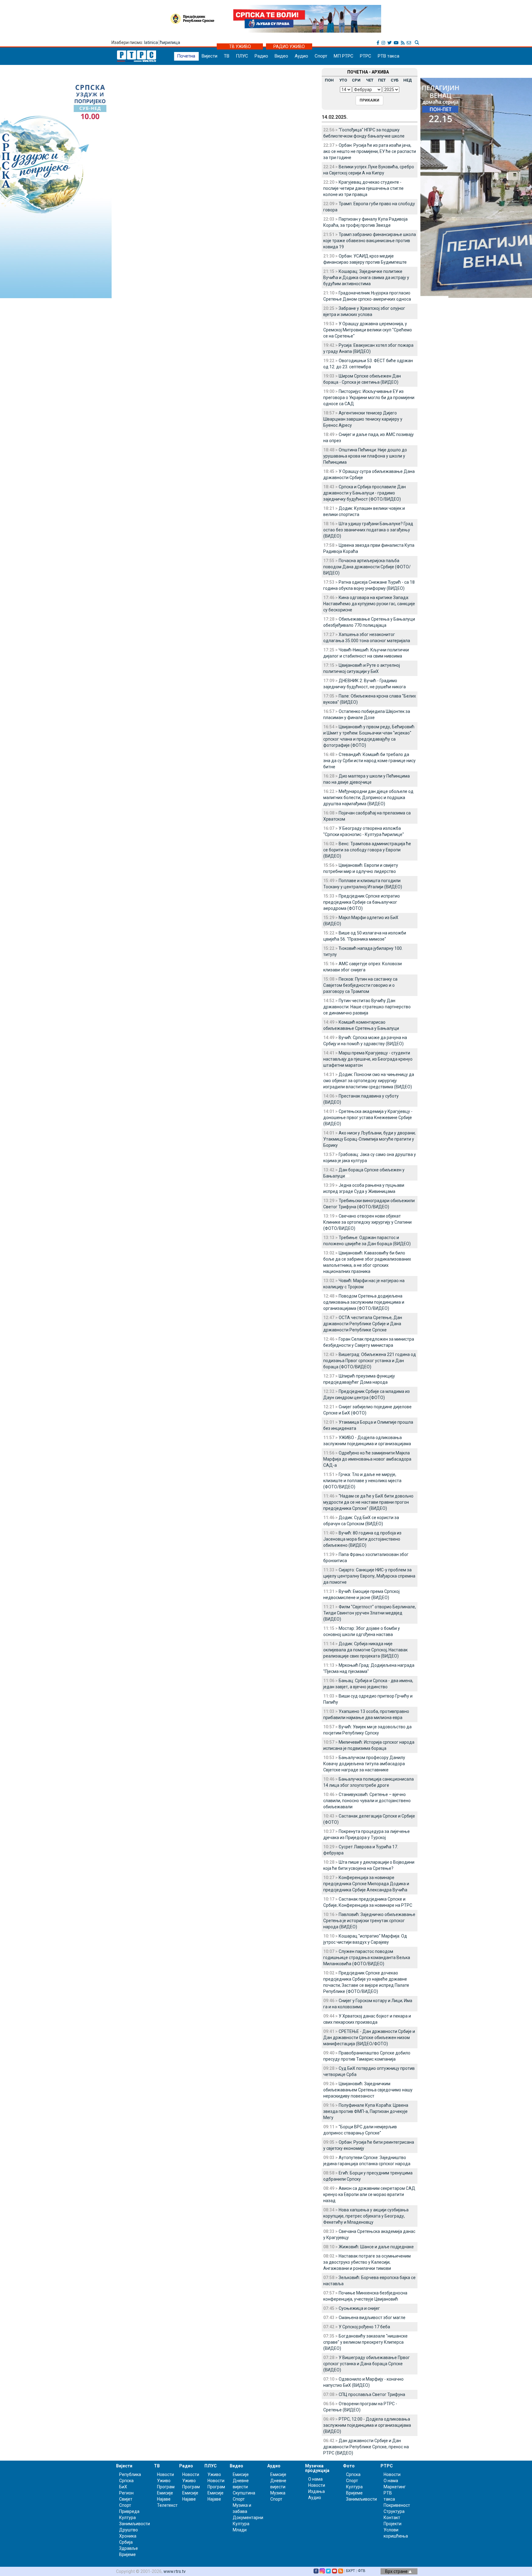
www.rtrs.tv (175, 2571)
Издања (316, 2491)
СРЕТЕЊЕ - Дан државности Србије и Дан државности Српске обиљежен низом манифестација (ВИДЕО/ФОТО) (369, 2038)
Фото (349, 2466)
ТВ (227, 56)
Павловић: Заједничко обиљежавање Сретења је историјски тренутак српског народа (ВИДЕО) (369, 1921)
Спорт (321, 56)
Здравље (129, 2548)
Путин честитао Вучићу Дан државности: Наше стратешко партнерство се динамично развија (367, 1007)
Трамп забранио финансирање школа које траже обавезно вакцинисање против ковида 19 (370, 241)
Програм (166, 2487)
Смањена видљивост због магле (372, 2318)
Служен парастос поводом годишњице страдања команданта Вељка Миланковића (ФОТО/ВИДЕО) (367, 1958)
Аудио (301, 56)
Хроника (128, 2536)
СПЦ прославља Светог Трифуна (372, 2394)
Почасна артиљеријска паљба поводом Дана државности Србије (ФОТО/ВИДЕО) (367, 567)
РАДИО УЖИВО (289, 46)
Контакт (392, 2518)
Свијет (126, 2499)
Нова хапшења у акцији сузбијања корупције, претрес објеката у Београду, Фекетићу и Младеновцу (366, 2216)
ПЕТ (382, 80)
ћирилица (170, 42)
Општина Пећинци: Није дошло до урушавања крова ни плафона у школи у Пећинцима (365, 456)
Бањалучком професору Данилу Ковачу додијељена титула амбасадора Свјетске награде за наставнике (364, 1764)
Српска (353, 2474)
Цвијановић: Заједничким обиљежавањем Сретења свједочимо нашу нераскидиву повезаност (368, 2090)
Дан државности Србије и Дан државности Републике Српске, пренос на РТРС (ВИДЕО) (366, 2447)
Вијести (210, 56)
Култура (127, 2518)
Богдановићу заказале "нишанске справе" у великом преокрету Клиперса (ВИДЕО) (365, 2342)
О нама (315, 2479)
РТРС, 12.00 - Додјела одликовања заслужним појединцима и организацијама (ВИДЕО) (367, 2425)
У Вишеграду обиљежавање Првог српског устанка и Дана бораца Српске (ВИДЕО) (367, 2364)
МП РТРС (344, 56)
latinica (151, 42)
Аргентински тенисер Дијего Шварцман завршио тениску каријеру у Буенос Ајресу (363, 419)
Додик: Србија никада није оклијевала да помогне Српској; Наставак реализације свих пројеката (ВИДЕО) (365, 1650)
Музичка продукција (317, 2468)
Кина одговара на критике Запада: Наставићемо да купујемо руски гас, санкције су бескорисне (369, 604)
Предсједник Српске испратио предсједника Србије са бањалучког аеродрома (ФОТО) (362, 902)
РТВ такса (389, 56)
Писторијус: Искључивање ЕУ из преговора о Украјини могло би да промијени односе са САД (369, 398)
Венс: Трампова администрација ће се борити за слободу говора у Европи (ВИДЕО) (367, 850)
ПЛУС (242, 56)
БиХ (123, 2487)
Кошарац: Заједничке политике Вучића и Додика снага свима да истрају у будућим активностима (366, 278)
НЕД (408, 80)
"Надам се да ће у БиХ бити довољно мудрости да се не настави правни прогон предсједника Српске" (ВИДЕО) (368, 1502)
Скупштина (244, 2493)
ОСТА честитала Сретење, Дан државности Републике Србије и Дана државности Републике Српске (363, 1324)
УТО (343, 80)
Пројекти (393, 2524)
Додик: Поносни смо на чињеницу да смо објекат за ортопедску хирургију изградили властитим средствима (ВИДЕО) (369, 1081)
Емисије (165, 2493)
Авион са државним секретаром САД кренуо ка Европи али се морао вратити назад (369, 2194)
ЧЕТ (370, 80)
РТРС (366, 56)
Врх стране (397, 2571)
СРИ (356, 80)
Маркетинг (395, 2487)
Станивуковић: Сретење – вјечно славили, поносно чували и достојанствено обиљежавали (367, 1801)
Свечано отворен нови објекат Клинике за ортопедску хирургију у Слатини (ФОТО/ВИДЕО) (367, 1222)
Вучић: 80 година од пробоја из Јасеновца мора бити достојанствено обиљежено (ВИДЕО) (362, 1539)
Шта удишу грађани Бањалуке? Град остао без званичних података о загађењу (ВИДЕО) (368, 530)
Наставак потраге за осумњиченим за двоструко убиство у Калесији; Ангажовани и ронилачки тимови (367, 2262)
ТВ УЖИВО (240, 46)
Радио (261, 56)
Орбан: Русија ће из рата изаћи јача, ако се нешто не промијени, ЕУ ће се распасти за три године (370, 151)
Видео (281, 56)
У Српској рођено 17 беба (364, 2327)
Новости (165, 2474)
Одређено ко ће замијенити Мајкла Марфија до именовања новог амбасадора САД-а (367, 1459)
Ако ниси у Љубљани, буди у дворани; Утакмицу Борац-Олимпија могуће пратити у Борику (369, 1139)
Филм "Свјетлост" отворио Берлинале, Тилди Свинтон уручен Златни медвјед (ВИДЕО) (370, 1613)
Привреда (129, 2511)
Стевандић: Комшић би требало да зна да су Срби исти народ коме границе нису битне (369, 761)
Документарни (248, 2518)
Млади (240, 2530)
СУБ (395, 80)
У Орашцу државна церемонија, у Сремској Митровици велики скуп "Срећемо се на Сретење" (368, 330)
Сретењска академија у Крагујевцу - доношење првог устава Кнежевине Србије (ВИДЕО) (368, 1118)
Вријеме (127, 2554)
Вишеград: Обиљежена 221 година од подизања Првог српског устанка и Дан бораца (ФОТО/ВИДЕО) (370, 1361)
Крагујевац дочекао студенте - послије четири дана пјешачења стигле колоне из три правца (363, 188)
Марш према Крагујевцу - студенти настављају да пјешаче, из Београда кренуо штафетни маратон (368, 1059)
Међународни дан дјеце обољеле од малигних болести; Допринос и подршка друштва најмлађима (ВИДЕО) (368, 798)
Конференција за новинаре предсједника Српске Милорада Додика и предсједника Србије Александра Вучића (366, 1884)
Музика (278, 2493)
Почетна (186, 56)
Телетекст (167, 2505)
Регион (126, 2493)
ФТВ (362, 2571)
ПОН (329, 80)
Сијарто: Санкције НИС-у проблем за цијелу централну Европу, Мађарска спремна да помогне (369, 1576)
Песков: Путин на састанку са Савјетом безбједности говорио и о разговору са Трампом (360, 985)
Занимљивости (135, 2524)
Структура (394, 2511)
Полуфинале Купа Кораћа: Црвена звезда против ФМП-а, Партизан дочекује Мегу (366, 2111)
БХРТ (351, 2571)
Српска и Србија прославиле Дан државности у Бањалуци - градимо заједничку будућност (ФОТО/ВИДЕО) (365, 493)
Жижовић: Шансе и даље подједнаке (376, 2247)
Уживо (164, 2481)
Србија (126, 2542)
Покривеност (397, 2505)
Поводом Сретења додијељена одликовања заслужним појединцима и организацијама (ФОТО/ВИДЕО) (364, 1302)
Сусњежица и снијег (359, 2308)
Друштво (129, 2530)
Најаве (164, 2499)
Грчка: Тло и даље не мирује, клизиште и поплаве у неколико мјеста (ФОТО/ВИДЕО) (362, 1481)
